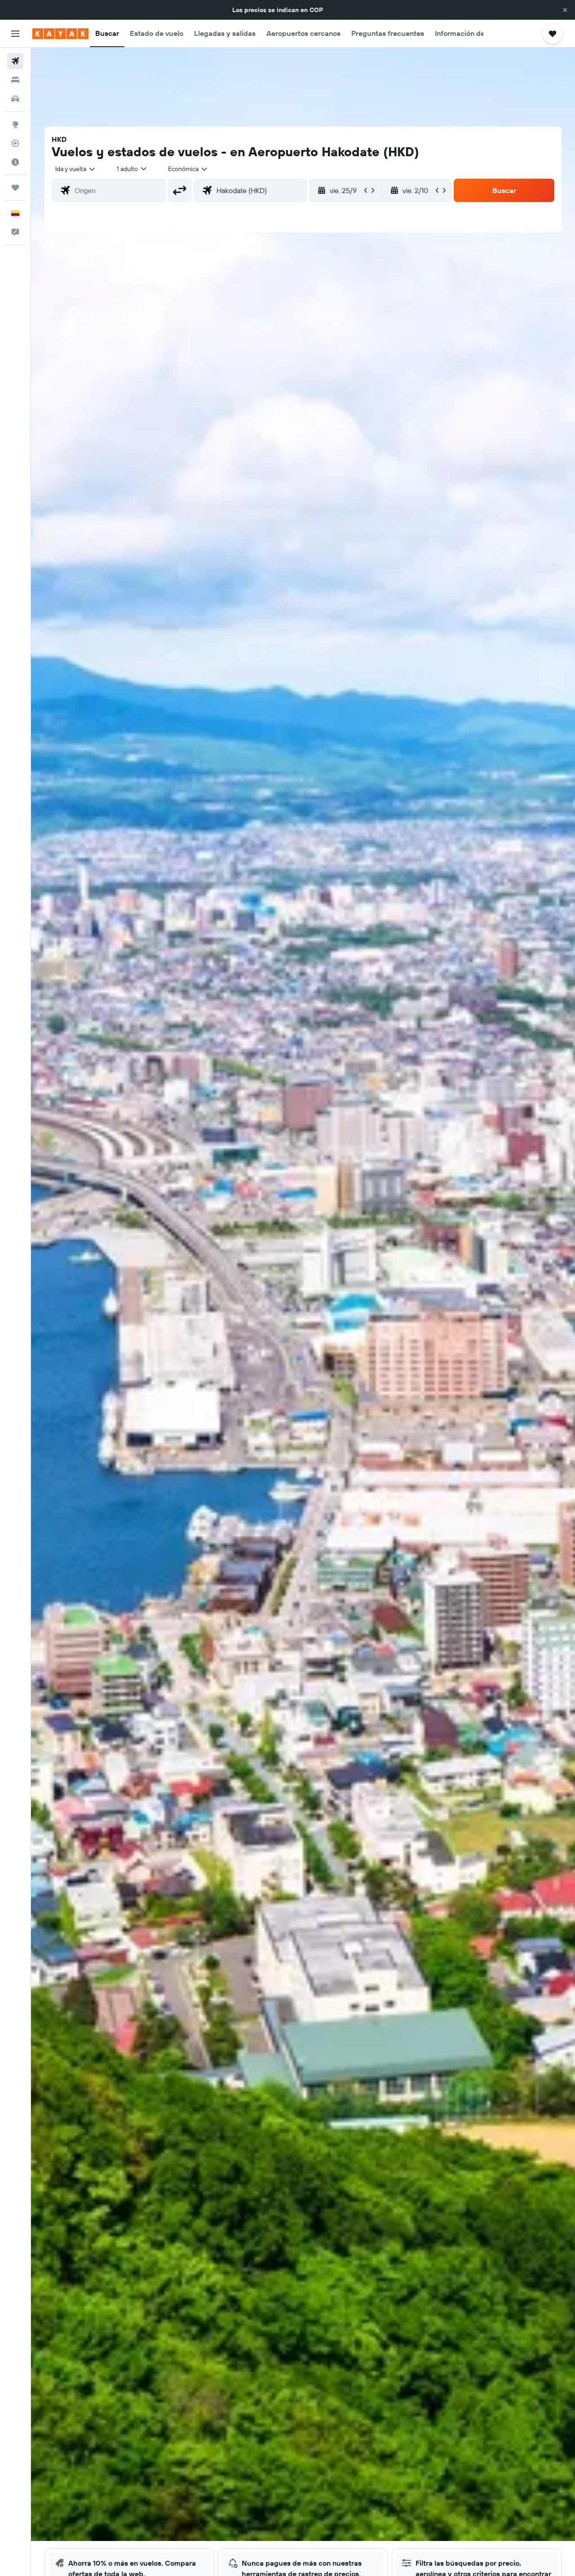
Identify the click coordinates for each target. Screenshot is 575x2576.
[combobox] (76, 169)
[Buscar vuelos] (15, 61)
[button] (565, 10)
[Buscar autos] (15, 99)
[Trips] (15, 188)
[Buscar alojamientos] (15, 80)
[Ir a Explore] (15, 124)
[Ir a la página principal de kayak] (60, 34)
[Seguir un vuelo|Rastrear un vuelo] (15, 143)
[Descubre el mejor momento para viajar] (15, 162)
